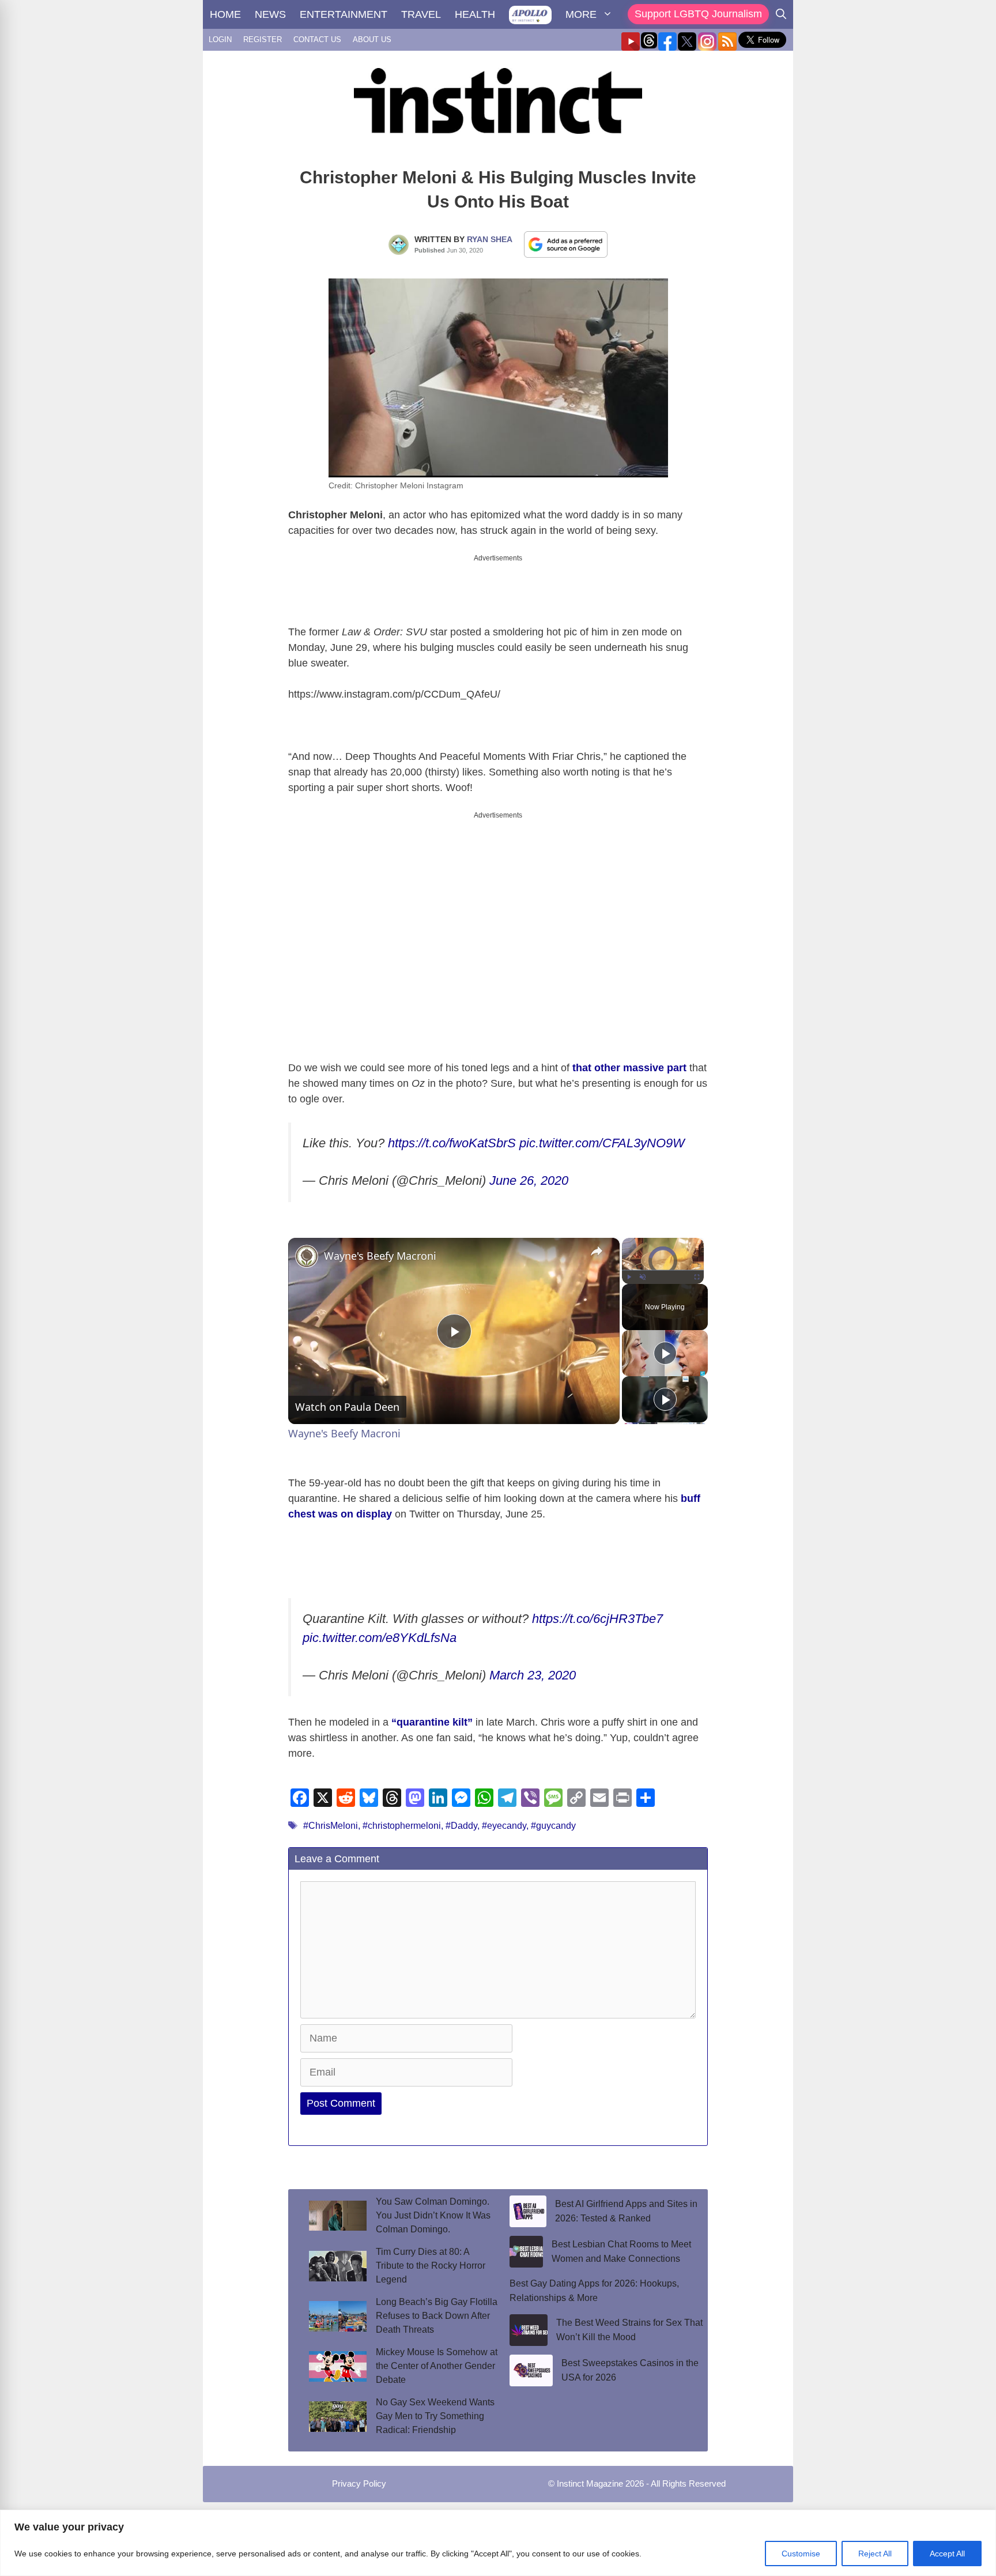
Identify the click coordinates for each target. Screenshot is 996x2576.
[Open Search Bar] (781, 14)
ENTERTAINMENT (344, 14)
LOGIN (220, 39)
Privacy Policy (359, 2483)
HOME (225, 14)
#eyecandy (504, 1826)
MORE (581, 14)
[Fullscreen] (697, 1277)
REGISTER (263, 39)
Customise (801, 2554)
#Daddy (461, 1826)
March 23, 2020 (533, 1675)
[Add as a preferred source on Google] (566, 244)
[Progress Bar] (663, 1270)
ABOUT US (372, 39)
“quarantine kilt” (432, 1722)
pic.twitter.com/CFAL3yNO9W (602, 1143)
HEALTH (475, 14)
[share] (597, 1251)
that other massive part (629, 1068)
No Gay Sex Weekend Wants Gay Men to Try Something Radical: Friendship (435, 2416)
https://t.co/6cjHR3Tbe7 (597, 1619)
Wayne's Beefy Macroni (380, 1256)
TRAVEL (421, 14)
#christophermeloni (402, 1826)
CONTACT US (317, 39)
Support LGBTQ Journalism (698, 14)
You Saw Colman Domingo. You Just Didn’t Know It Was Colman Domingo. (433, 2215)
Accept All (947, 2554)
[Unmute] (643, 1277)
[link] (307, 1256)
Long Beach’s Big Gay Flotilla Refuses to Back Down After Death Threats (437, 2316)
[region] (498, 2543)
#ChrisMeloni (331, 1826)
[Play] (629, 1277)
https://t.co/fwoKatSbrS (452, 1143)
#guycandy (553, 1826)
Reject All (875, 2554)
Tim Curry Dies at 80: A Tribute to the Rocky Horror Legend (431, 2266)
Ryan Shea (490, 239)
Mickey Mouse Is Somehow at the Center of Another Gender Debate (437, 2366)
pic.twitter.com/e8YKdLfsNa (380, 1638)
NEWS (270, 14)
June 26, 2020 (529, 1180)
